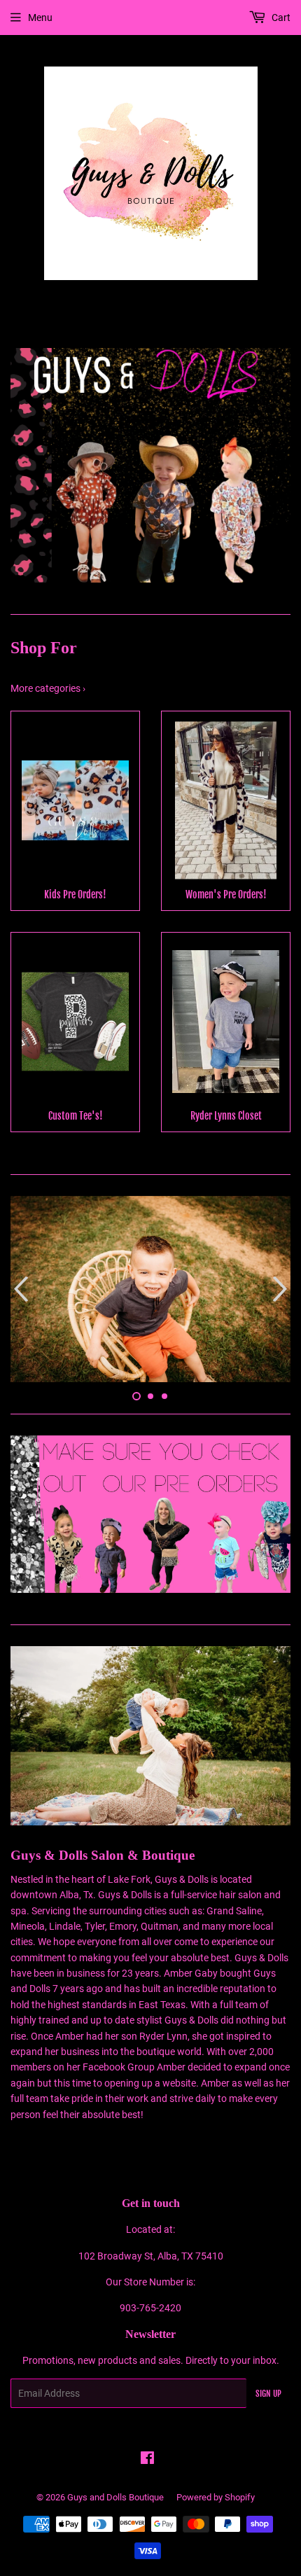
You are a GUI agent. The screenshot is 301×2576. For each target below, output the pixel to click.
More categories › (48, 688)
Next (282, 465)
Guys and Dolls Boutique (115, 2497)
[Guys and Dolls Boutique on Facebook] (147, 2460)
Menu (40, 18)
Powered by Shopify (216, 2497)
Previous (19, 465)
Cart (280, 18)
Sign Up (268, 2394)
